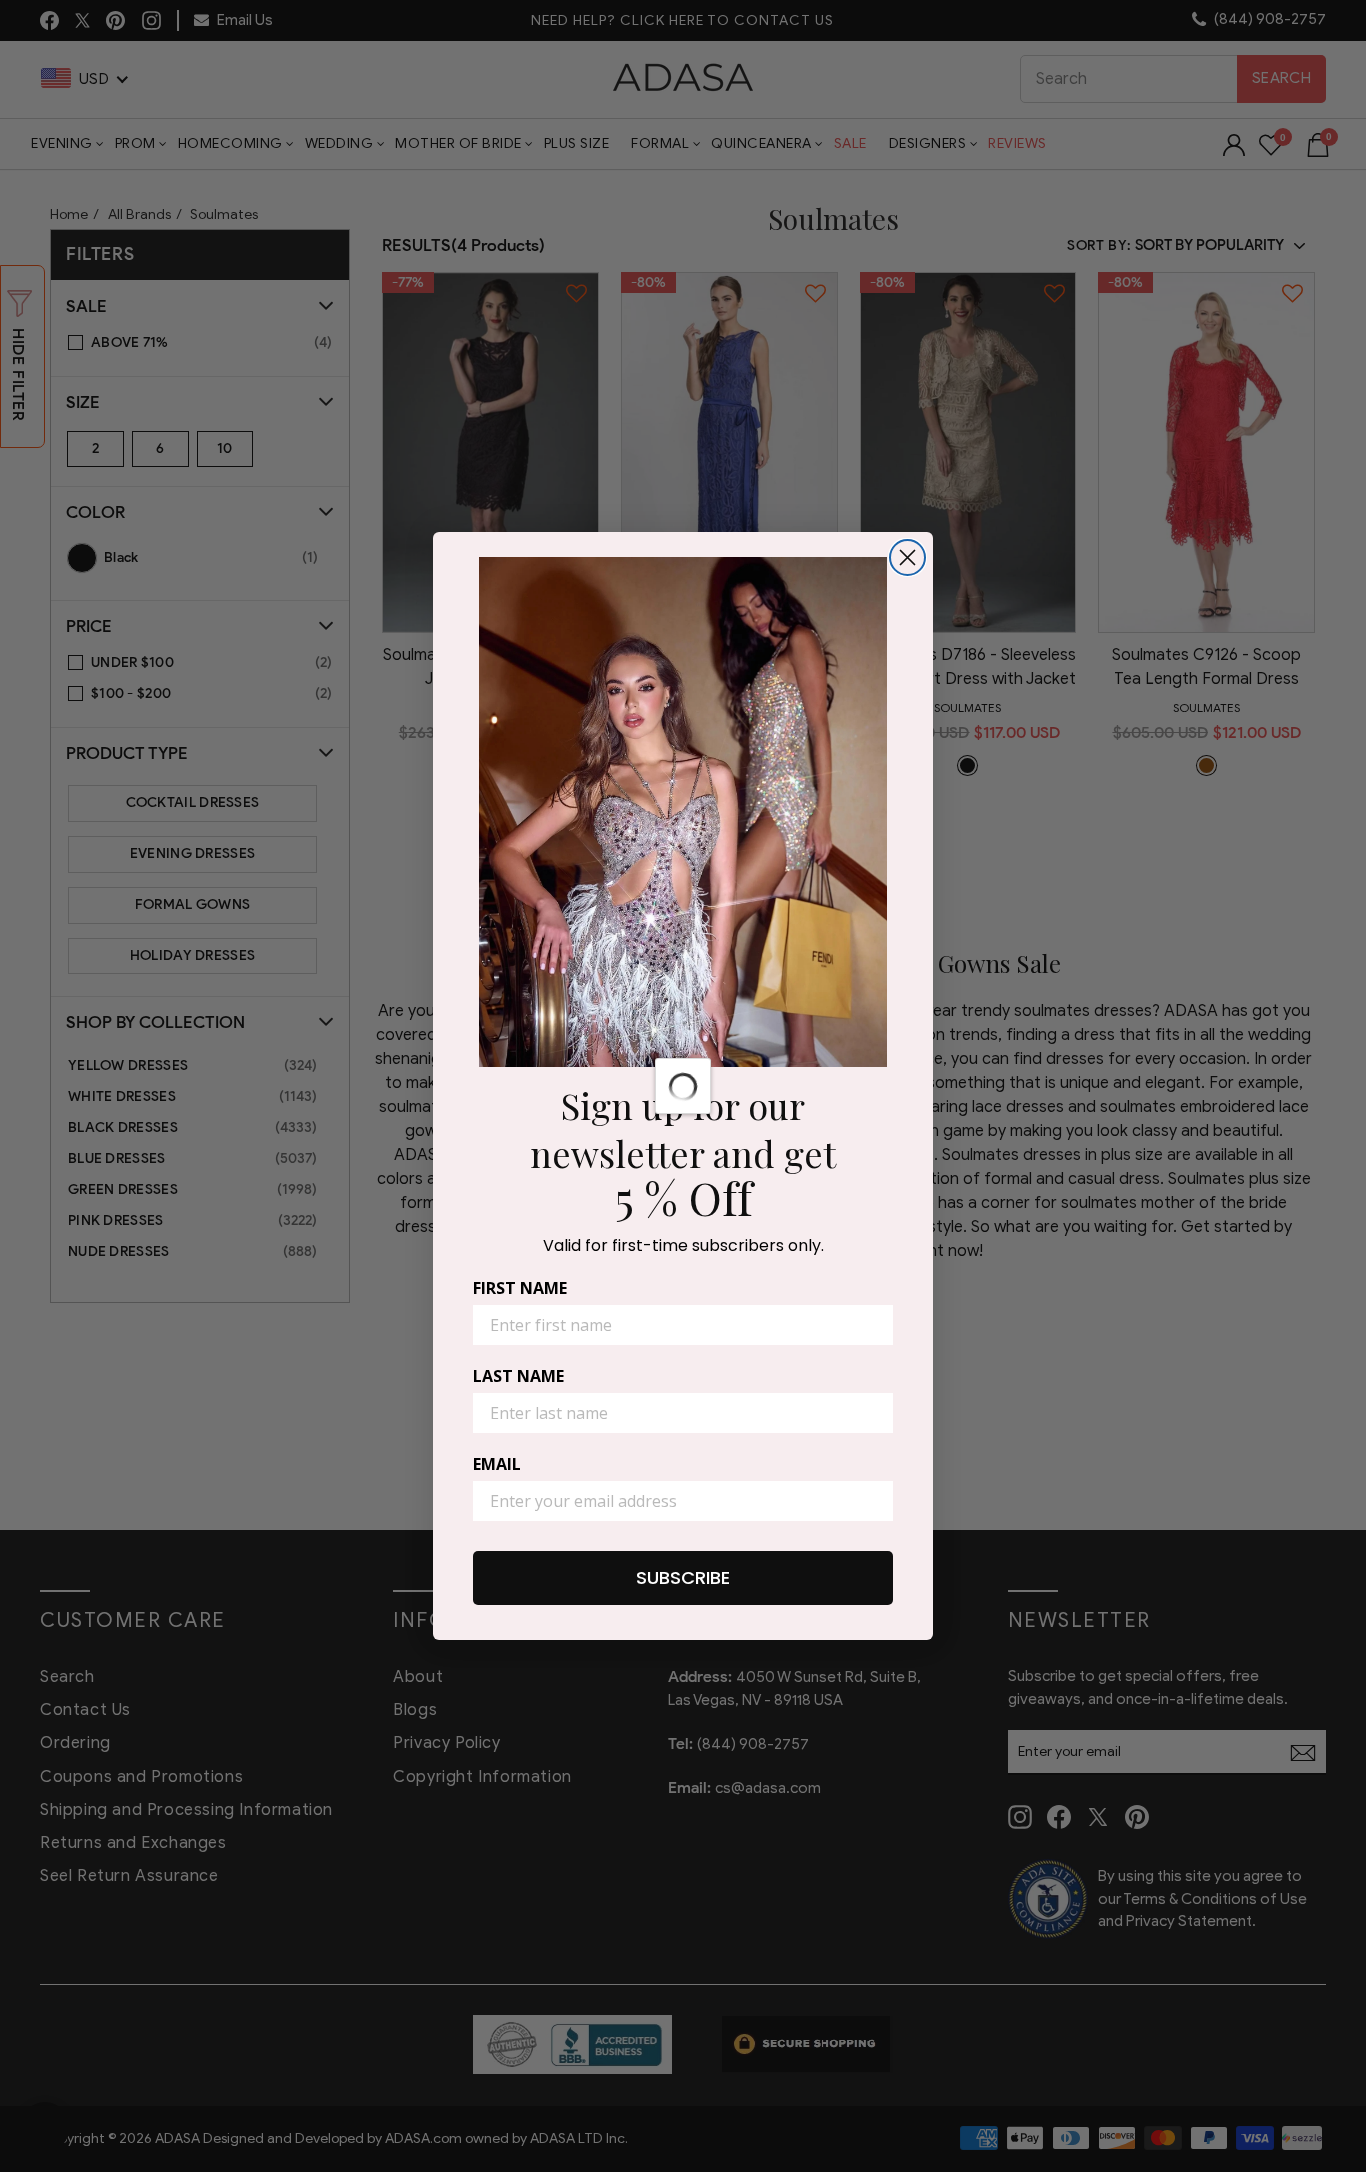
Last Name (518, 1376)
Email (497, 1464)
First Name (520, 1288)
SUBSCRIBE (683, 1577)
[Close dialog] (907, 557)
